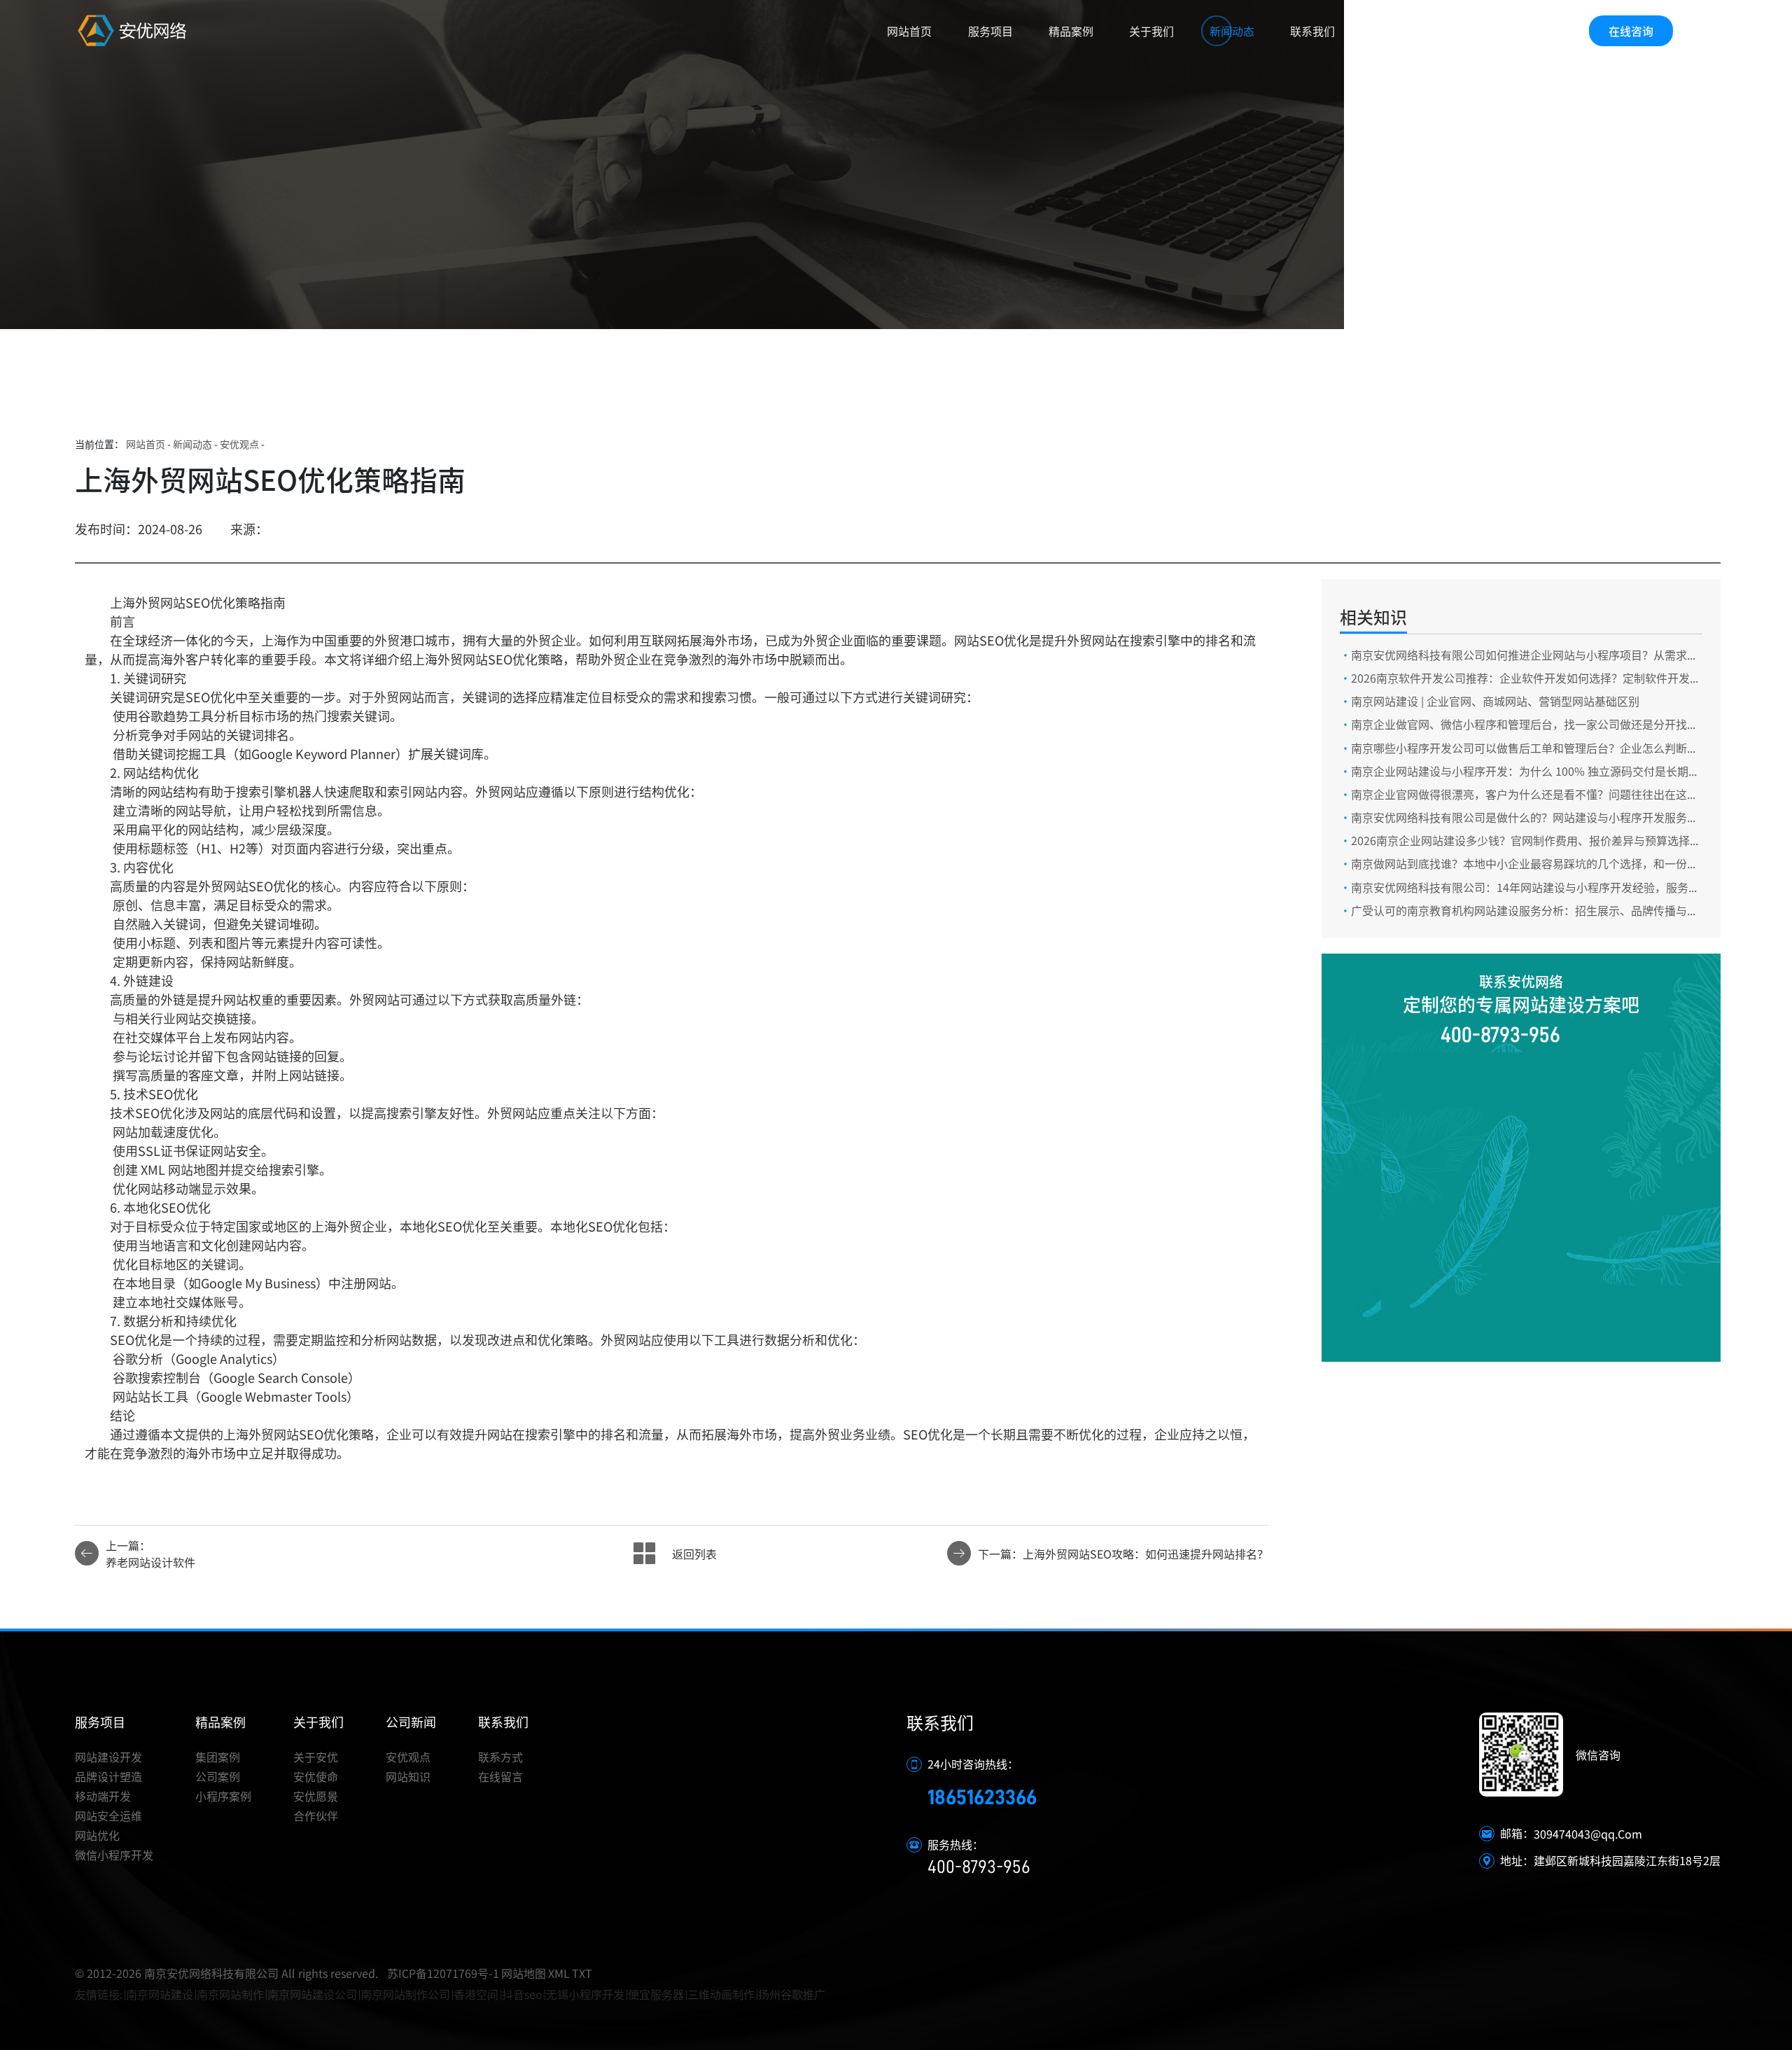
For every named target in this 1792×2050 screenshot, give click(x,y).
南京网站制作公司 (405, 1994)
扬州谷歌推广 (792, 1994)
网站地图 (524, 1973)
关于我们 (1151, 31)
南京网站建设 (160, 1994)
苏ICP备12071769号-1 (443, 1973)
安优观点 (239, 444)
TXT (582, 1973)
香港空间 (476, 1994)
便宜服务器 (656, 1994)
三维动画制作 (721, 1994)
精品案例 (1071, 31)
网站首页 (909, 31)
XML (559, 1973)
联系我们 (1312, 31)
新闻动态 (1232, 31)
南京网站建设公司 (312, 1994)
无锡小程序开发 (585, 1994)
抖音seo (522, 1994)
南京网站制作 (230, 1994)
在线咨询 (1631, 31)
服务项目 (990, 31)
